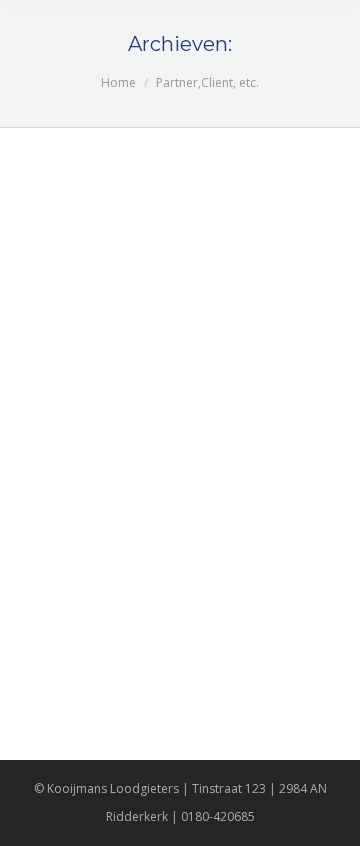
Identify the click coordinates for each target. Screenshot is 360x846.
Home (118, 82)
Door (107, 205)
